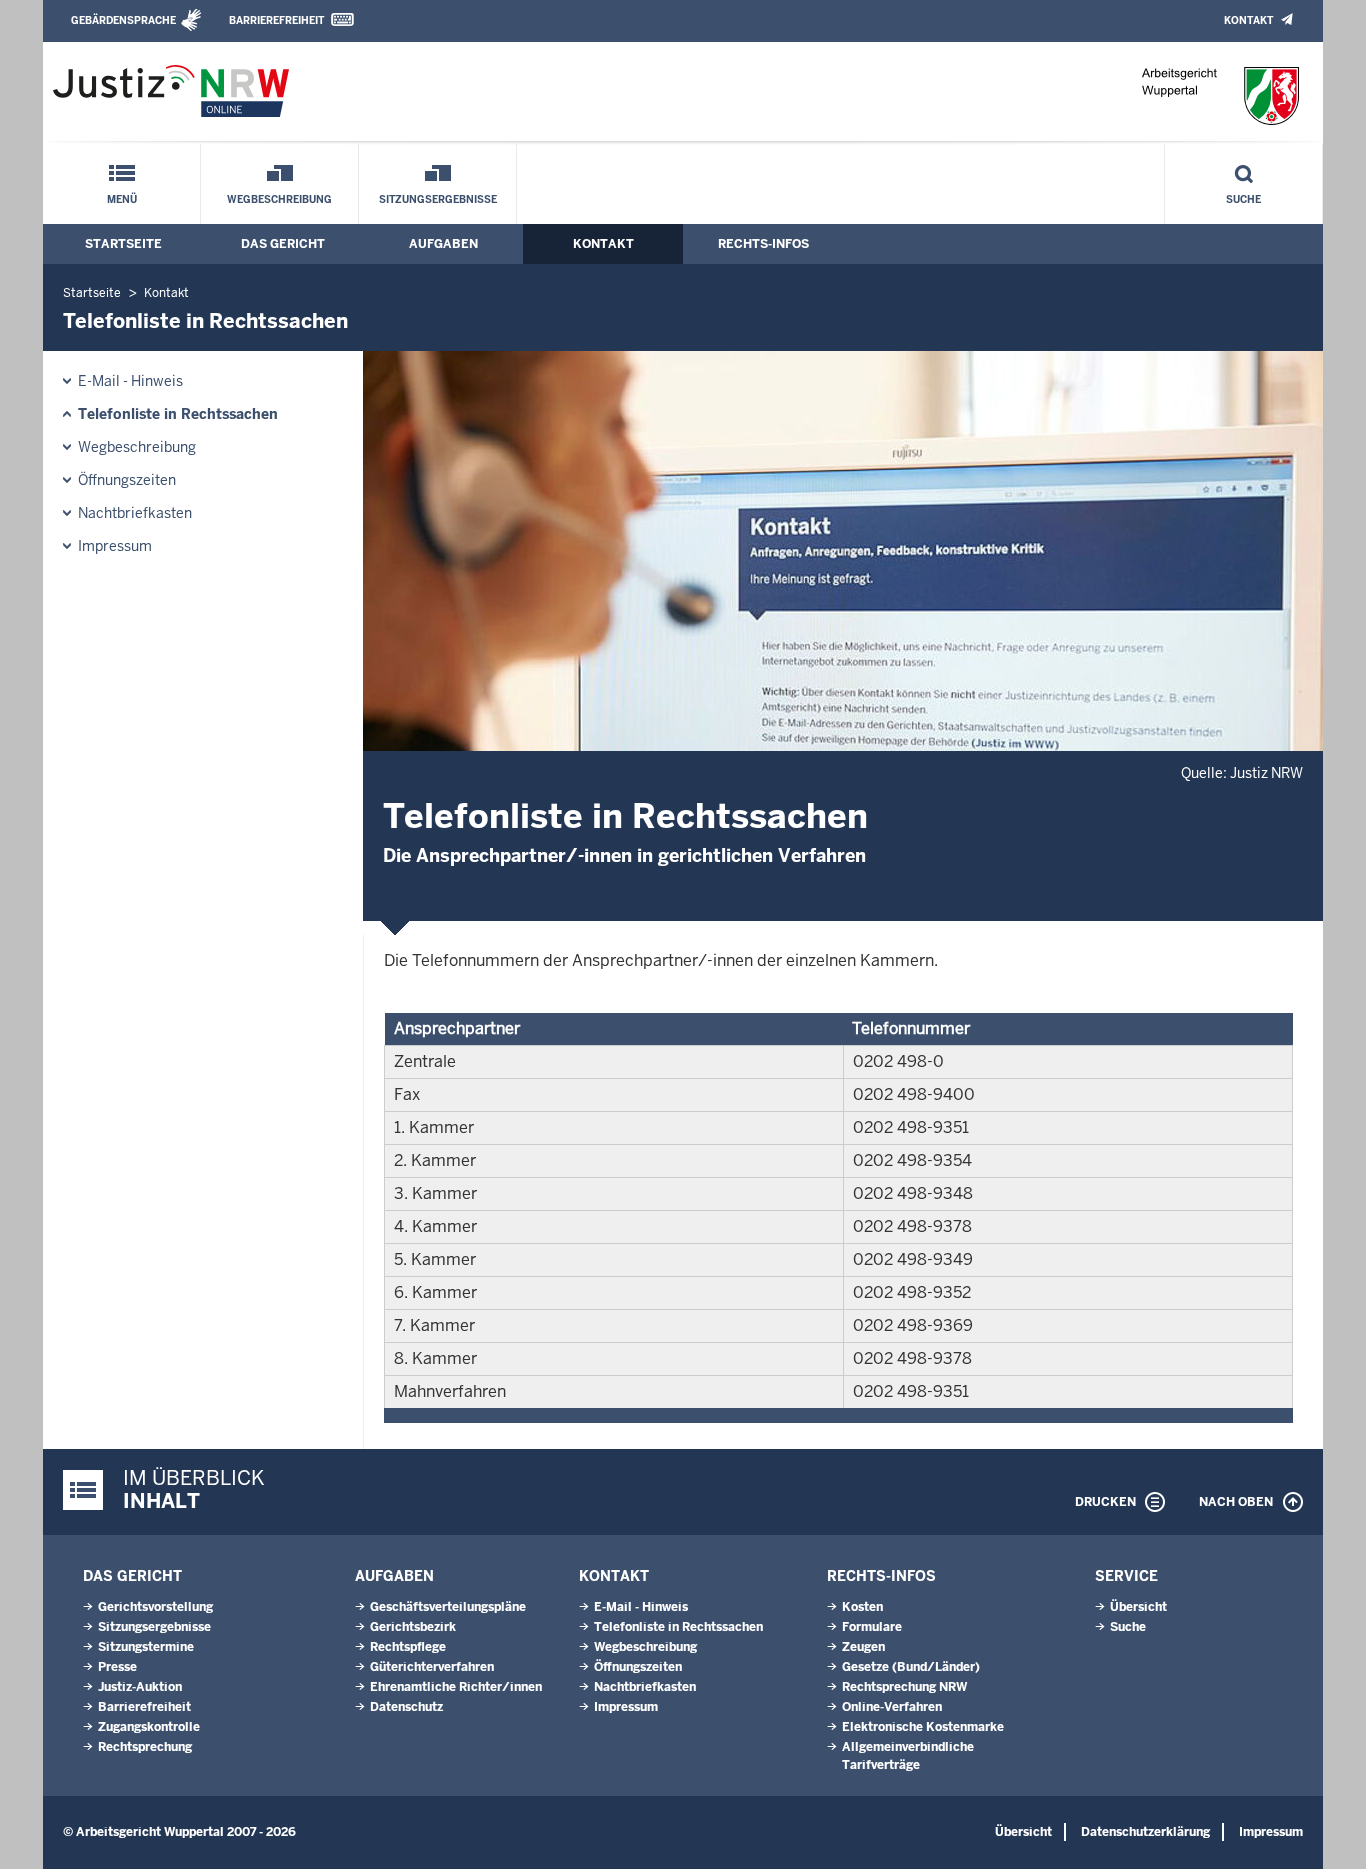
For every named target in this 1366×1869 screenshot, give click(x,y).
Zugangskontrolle (149, 1727)
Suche (1243, 199)
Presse (117, 1667)
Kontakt (1248, 20)
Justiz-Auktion (140, 1687)
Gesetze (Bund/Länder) (911, 1667)
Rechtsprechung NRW (904, 1687)
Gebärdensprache (123, 20)
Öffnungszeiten (127, 480)
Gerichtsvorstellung (155, 1607)
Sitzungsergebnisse (438, 199)
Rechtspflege (408, 1647)
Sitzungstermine (146, 1647)
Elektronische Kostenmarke (923, 1727)
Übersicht (1138, 1607)
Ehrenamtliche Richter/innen (456, 1687)
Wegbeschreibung (279, 199)
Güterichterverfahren (432, 1667)
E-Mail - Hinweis (130, 381)
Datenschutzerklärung (1145, 1832)
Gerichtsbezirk (413, 1627)
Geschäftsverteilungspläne (448, 1607)
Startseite (123, 244)
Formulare (872, 1627)
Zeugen (863, 1647)
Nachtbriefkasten (135, 513)
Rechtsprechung (145, 1747)
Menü (122, 199)
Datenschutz (406, 1707)
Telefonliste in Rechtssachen (178, 414)
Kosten (862, 1607)
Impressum (115, 546)
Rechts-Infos (763, 244)
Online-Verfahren (892, 1707)
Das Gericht (283, 244)
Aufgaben (443, 244)
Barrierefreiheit (276, 20)
